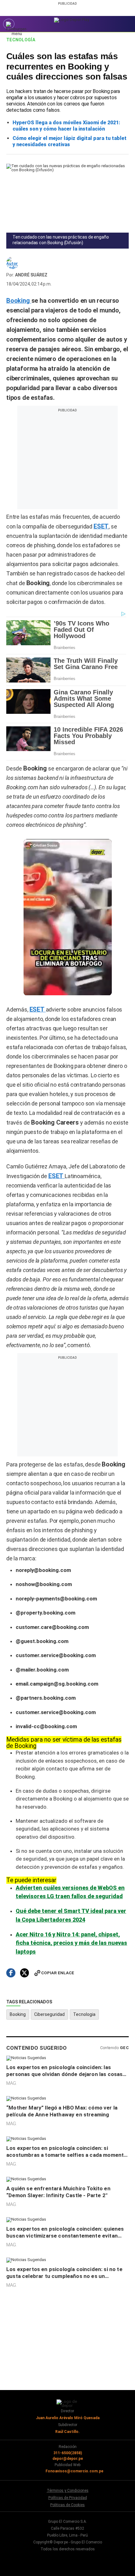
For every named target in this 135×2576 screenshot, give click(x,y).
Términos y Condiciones (68, 2491)
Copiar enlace (58, 1973)
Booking (18, 2014)
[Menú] (9, 24)
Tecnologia (84, 2014)
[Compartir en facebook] (11, 1973)
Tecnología (21, 40)
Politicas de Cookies (67, 2505)
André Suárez (31, 275)
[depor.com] (72, 20)
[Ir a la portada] (67, 2403)
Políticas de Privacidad (68, 2498)
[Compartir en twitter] (25, 1973)
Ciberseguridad (49, 2014)
